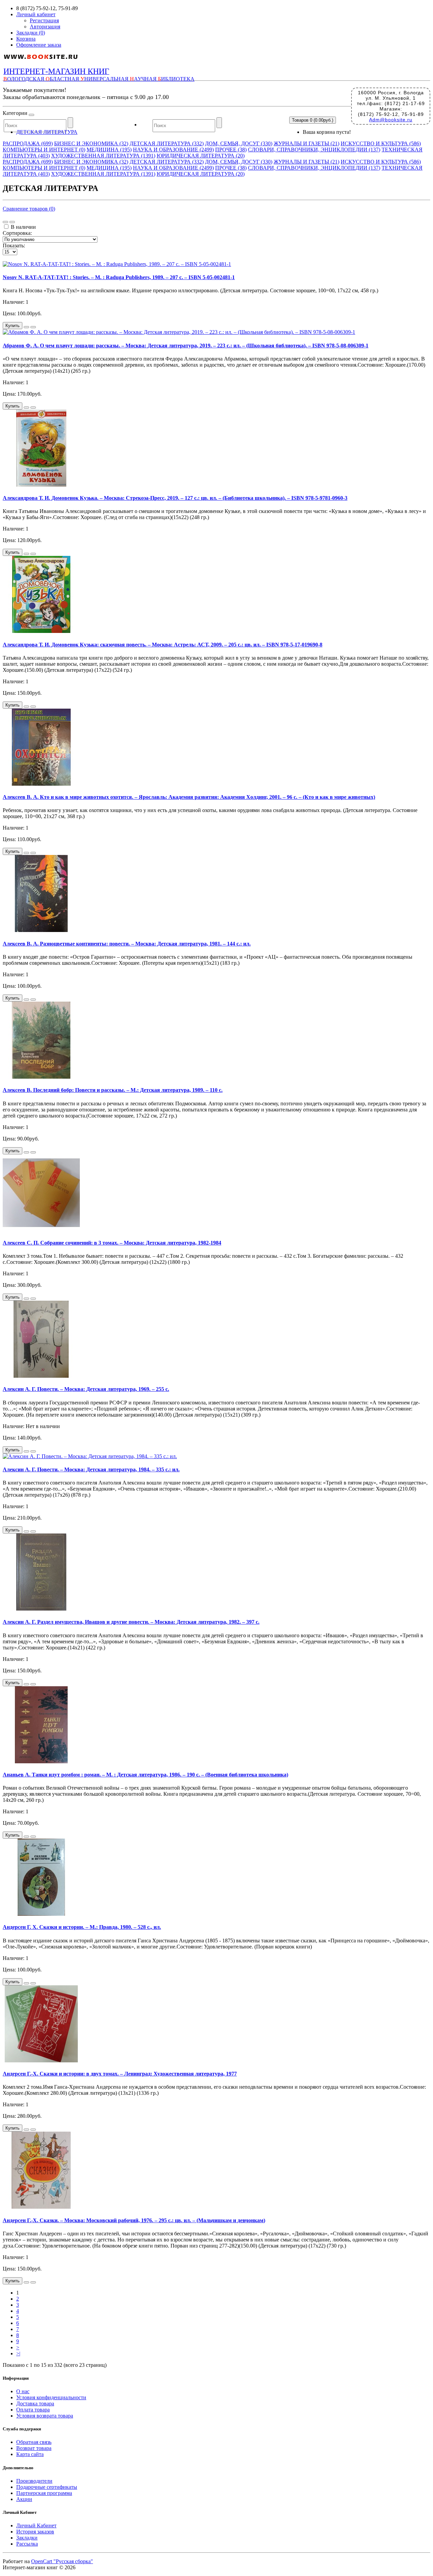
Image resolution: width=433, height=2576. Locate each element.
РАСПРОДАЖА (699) (28, 143)
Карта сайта (30, 2454)
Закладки (27, 2538)
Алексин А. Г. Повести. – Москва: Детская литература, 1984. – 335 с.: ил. (91, 1469)
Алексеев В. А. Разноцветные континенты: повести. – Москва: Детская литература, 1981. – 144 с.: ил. (127, 944)
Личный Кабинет (36, 2525)
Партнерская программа (44, 2493)
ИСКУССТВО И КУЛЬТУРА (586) (381, 143)
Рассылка (27, 2544)
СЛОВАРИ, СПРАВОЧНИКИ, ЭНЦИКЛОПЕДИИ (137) (314, 150)
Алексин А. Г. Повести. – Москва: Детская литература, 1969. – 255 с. (86, 1389)
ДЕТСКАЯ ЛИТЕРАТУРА (47, 132)
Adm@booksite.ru (391, 120)
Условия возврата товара (45, 2416)
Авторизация (45, 27)
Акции (24, 2499)
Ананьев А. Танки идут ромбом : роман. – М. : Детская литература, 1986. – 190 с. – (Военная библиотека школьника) (145, 1775)
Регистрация (44, 20)
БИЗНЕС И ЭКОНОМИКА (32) (91, 143)
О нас (23, 2391)
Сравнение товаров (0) (29, 209)
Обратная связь (34, 2442)
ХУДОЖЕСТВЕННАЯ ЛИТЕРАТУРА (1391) (103, 156)
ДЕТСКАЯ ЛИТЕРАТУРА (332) (167, 143)
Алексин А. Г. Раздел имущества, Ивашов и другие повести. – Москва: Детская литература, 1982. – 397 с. (131, 1622)
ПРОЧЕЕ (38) (231, 150)
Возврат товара (34, 2448)
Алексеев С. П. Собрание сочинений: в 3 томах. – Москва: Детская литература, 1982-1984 (112, 1243)
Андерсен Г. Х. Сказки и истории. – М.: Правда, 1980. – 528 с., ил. (82, 1927)
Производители (34, 2481)
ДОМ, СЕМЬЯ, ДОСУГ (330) (239, 143)
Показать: (14, 246)
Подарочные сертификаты (47, 2487)
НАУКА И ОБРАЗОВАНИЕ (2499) (173, 150)
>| (18, 2353)
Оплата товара (33, 2410)
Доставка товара (35, 2403)
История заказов (35, 2532)
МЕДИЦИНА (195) (109, 150)
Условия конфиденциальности (51, 2397)
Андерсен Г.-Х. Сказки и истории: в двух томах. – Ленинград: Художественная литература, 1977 (120, 2074)
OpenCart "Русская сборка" (62, 2561)
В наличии (23, 227)
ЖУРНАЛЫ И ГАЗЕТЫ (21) (306, 143)
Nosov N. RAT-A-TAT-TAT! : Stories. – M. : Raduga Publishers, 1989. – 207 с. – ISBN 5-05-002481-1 (119, 277)
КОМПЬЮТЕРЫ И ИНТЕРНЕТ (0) (44, 150)
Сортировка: (17, 233)
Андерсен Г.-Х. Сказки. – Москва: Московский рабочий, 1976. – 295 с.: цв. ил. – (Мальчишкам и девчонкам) (134, 2220)
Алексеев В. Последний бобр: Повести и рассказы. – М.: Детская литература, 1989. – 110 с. (113, 1090)
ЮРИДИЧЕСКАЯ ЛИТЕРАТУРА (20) (201, 156)
